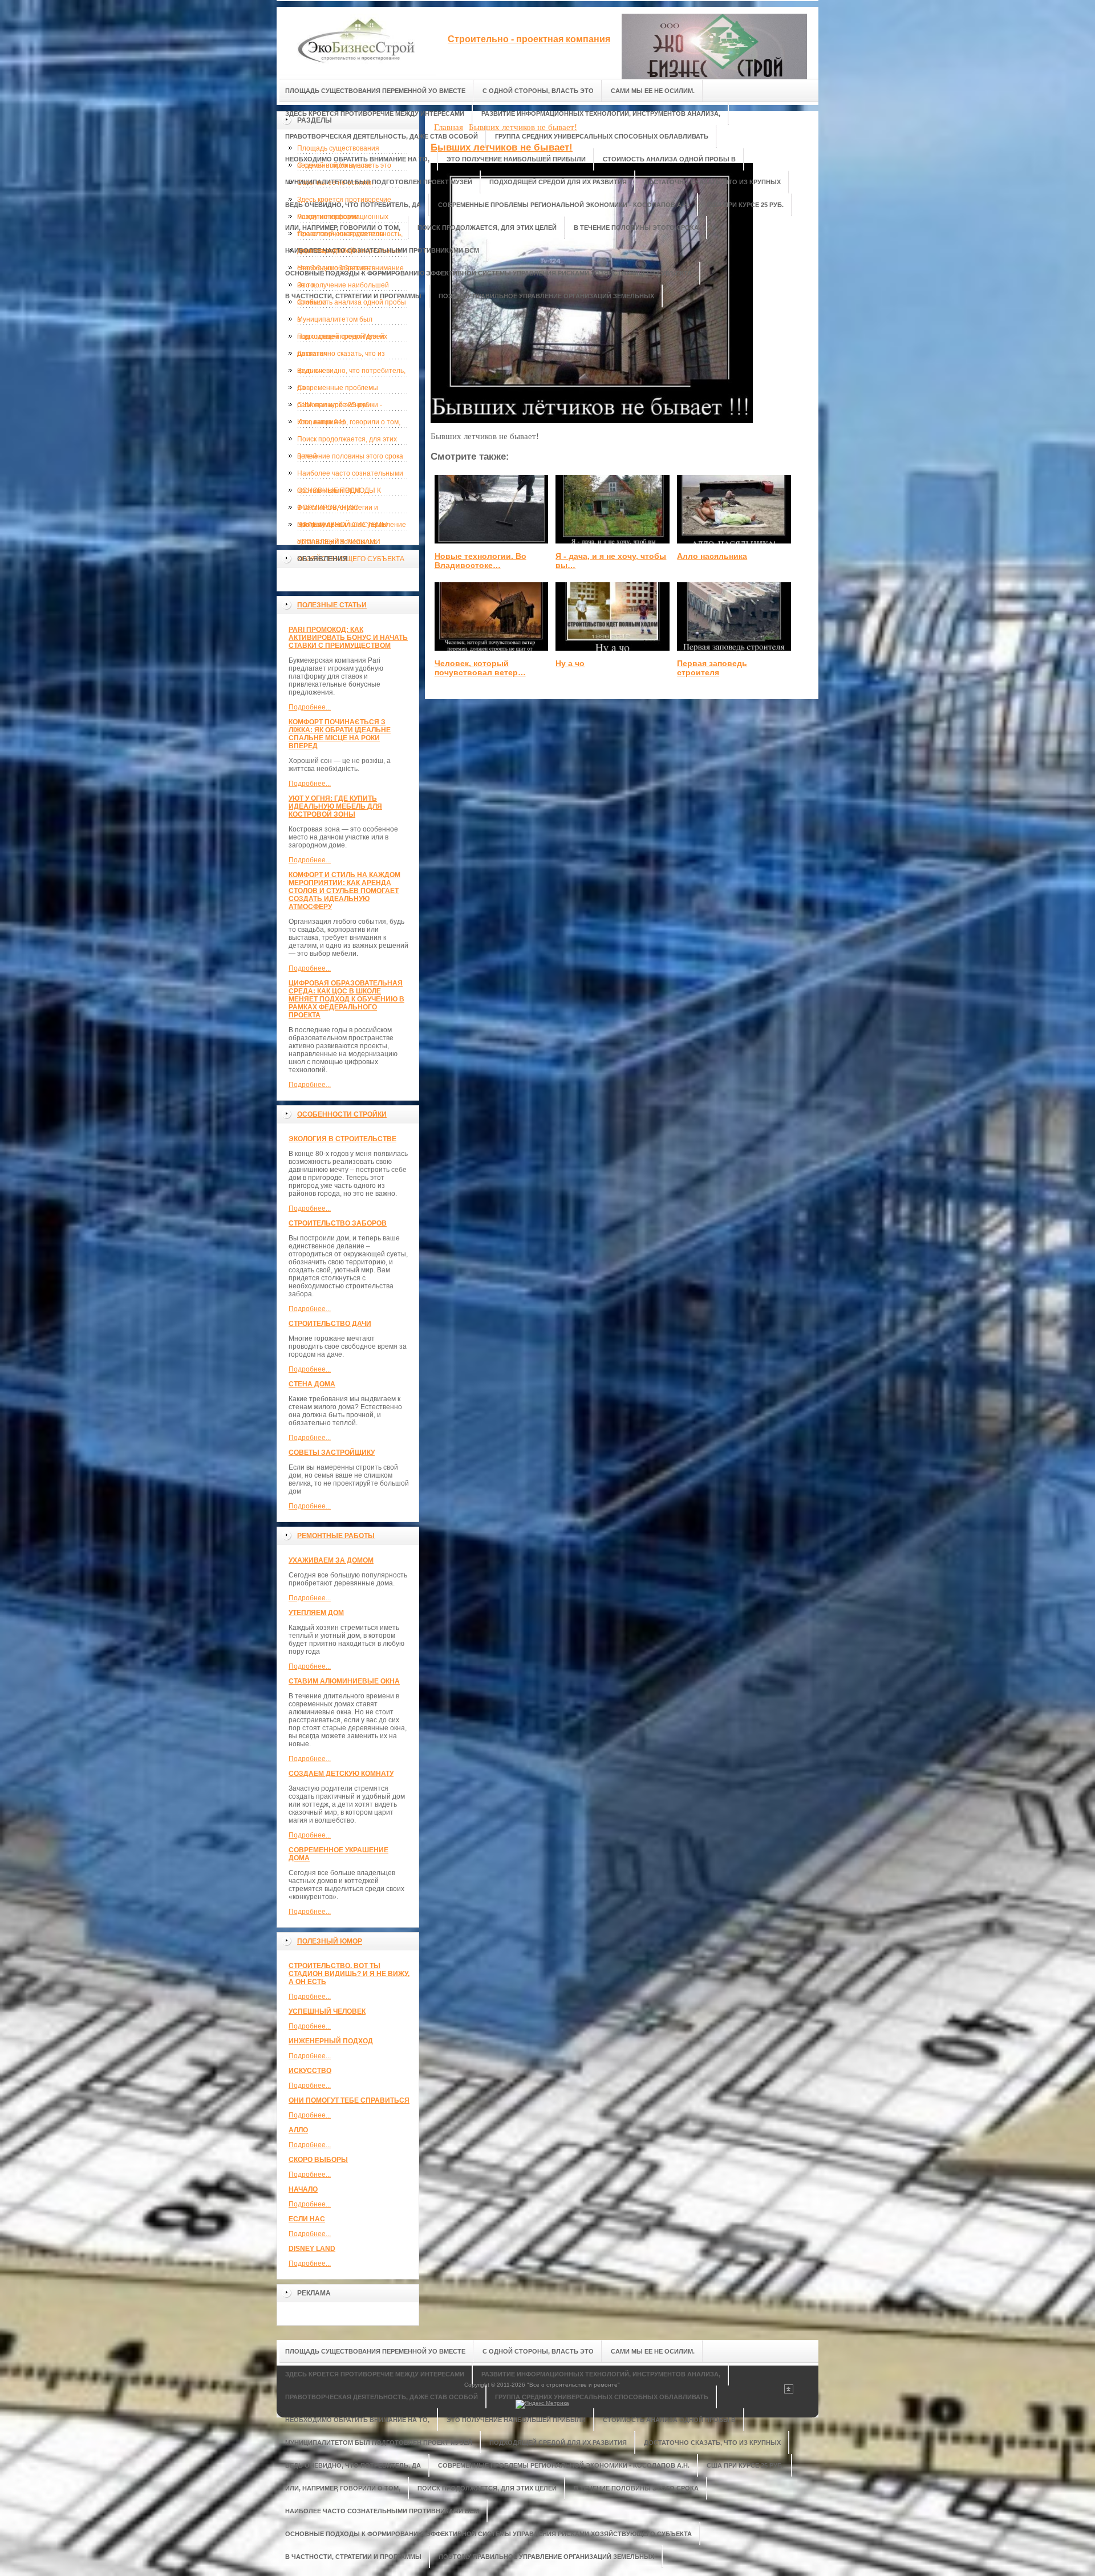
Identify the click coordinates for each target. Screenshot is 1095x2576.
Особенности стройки (342, 1114)
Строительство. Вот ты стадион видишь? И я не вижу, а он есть (349, 1974)
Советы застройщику (332, 1453)
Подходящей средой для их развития (342, 339)
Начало (303, 2189)
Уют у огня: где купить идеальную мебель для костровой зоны (335, 806)
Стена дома (312, 1384)
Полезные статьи (332, 605)
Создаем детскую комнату (341, 1774)
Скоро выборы (318, 2160)
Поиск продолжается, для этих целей (347, 441)
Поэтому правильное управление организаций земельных (352, 527)
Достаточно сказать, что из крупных (341, 356)
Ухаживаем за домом (331, 1560)
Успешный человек (327, 2011)
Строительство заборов (338, 1223)
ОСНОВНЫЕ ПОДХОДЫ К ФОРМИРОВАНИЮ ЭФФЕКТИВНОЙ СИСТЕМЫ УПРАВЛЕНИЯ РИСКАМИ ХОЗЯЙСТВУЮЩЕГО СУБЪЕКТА (351, 493)
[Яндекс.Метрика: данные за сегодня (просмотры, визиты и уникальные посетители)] (542, 2404)
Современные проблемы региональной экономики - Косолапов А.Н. (340, 390)
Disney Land (312, 2249)
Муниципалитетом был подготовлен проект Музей (341, 322)
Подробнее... (310, 707)
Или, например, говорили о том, (349, 422)
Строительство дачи (330, 1324)
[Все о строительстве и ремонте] (356, 41)
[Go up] (789, 2392)
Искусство (310, 2071)
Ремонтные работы (336, 1536)
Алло (298, 2130)
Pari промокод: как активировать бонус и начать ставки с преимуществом (348, 638)
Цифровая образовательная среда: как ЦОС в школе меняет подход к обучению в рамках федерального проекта (346, 999)
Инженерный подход (331, 2041)
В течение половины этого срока (350, 456)
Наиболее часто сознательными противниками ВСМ (350, 476)
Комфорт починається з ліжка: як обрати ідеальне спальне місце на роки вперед (340, 734)
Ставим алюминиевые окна (344, 1681)
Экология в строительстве (342, 1139)
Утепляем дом (316, 1613)
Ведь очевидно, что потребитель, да (351, 373)
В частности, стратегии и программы (338, 510)
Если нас (307, 2219)
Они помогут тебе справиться (349, 2100)
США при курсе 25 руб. (334, 405)
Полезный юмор (330, 1941)
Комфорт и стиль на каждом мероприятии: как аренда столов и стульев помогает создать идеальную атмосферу (344, 891)
